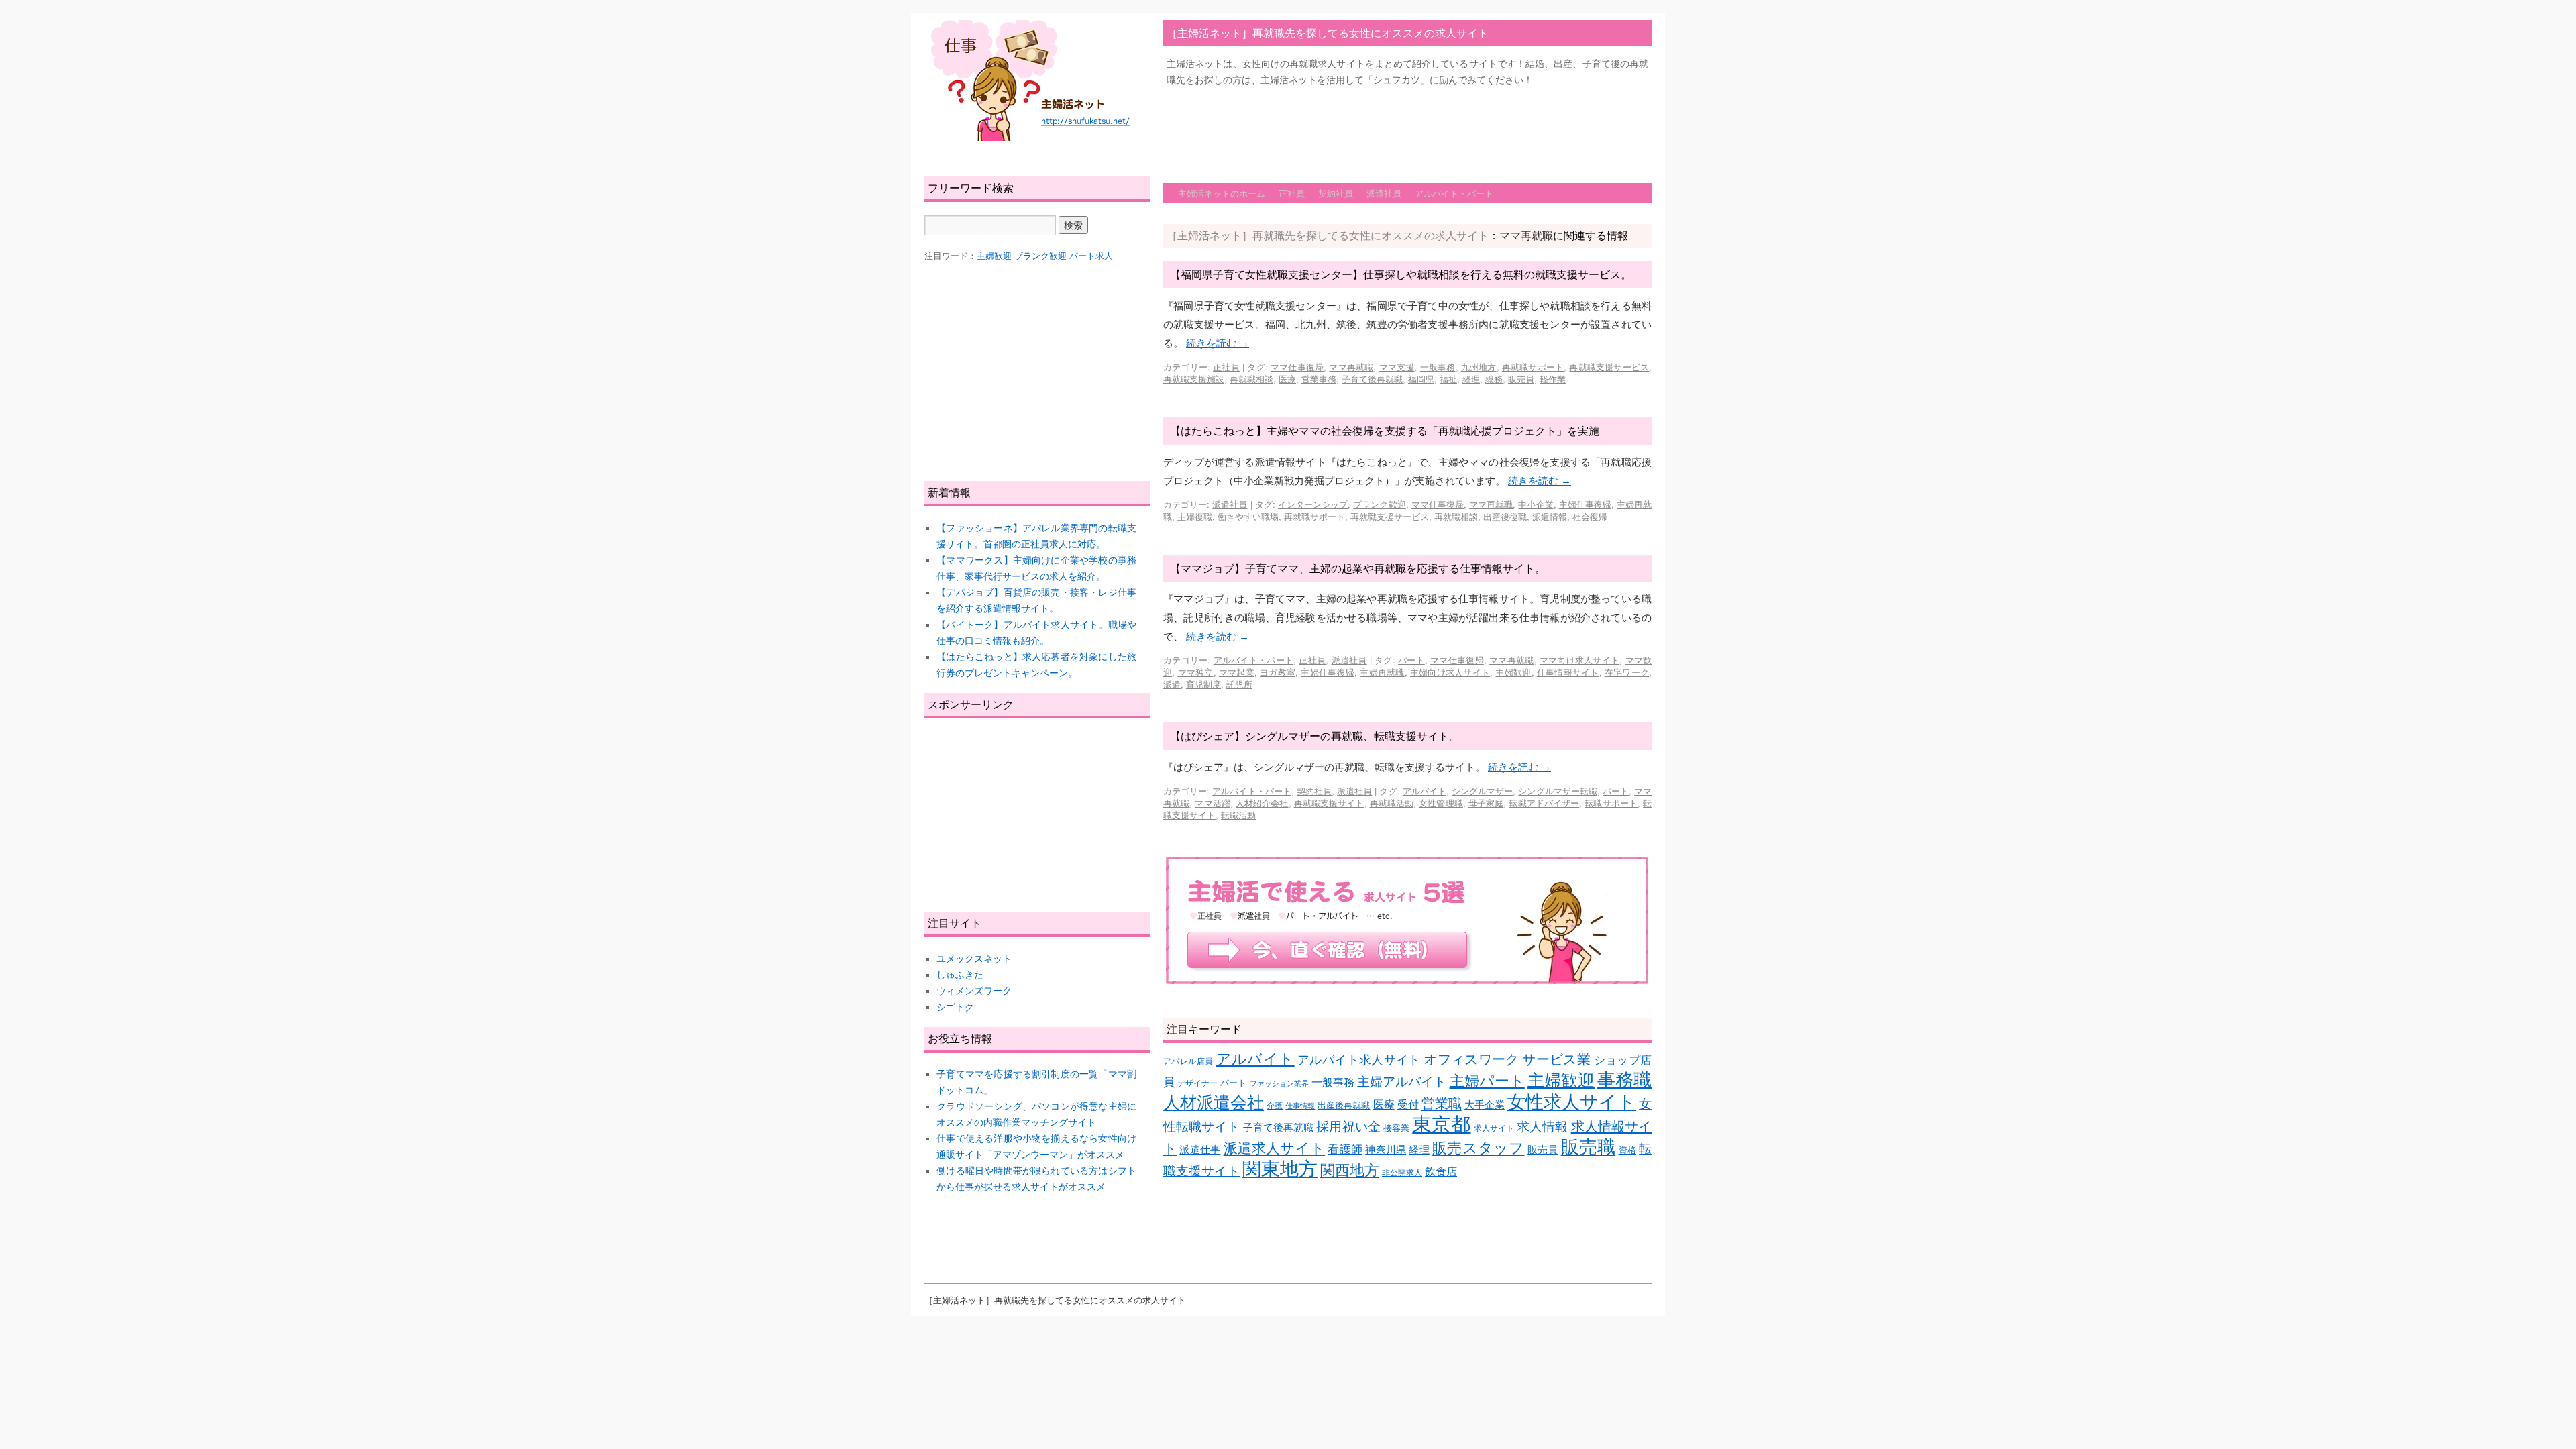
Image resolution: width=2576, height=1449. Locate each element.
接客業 (1396, 1128)
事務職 (1624, 1080)
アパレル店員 (1188, 1061)
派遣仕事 (1200, 1150)
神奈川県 (1386, 1150)
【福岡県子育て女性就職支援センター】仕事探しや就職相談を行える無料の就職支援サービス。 (1401, 274)
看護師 (1345, 1149)
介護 (1275, 1105)
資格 (1627, 1150)
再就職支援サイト (1329, 803)
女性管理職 (1441, 803)
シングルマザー (1482, 791)
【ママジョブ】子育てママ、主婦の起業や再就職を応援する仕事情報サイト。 (1358, 568)
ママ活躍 (1212, 803)
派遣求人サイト (1275, 1148)
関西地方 (1350, 1170)
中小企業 (1536, 504)
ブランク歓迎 (1379, 504)
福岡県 (1421, 379)
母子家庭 (1486, 803)
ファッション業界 (1279, 1083)
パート (1411, 660)
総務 (1494, 379)
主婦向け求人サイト (1450, 672)
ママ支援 (1397, 367)
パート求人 (1091, 256)
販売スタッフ (1478, 1148)
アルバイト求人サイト (1359, 1060)
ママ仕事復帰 (1297, 367)
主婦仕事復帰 (1585, 504)
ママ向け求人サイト (1579, 660)
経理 (1471, 379)
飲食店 (1441, 1172)
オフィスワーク (1471, 1059)
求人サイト (1494, 1128)
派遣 (1172, 684)
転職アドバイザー (1544, 803)
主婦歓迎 (1513, 672)
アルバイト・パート (1454, 193)
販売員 (1521, 379)
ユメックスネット (974, 959)
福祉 (1448, 379)
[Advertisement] (1407, 128)
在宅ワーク (1627, 672)
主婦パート (1487, 1081)
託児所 (1239, 684)
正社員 (1292, 193)
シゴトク (955, 1007)
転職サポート (1611, 803)
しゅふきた (960, 975)
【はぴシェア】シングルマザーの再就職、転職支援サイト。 (1315, 736)
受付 (1408, 1105)
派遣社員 (1384, 193)
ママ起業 (1237, 672)
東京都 (1441, 1124)
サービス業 (1556, 1059)
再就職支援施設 (1194, 379)
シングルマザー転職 (1557, 791)
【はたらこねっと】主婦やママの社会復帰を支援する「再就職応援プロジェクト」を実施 (1385, 430)
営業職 (1442, 1103)
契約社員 (1336, 193)
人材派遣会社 (1214, 1102)
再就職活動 (1392, 803)
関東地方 (1280, 1169)
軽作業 (1553, 379)
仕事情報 (1300, 1106)
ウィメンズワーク (974, 991)
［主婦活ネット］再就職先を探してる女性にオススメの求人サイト (1328, 33)
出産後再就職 (1344, 1105)
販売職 (1589, 1147)
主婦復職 (1195, 516)
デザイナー (1197, 1083)
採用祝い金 (1348, 1127)
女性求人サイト (1572, 1102)
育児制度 (1203, 684)
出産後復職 (1505, 516)
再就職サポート (1533, 367)
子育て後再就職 (1372, 379)
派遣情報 (1550, 516)
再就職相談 (1251, 379)
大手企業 (1485, 1105)
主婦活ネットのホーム (1222, 193)
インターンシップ (1313, 504)
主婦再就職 (1382, 672)
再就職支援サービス (1609, 367)
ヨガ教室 (1278, 672)
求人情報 (1542, 1127)
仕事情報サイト (1568, 672)
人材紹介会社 (1262, 803)
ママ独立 (1196, 672)
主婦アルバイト (1402, 1082)
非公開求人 (1402, 1172)
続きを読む (1218, 343)
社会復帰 (1590, 516)
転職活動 (1238, 815)
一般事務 (1438, 367)
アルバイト (1425, 791)
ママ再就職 (1351, 367)
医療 (1287, 379)
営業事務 (1319, 379)
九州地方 (1479, 367)
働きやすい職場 (1248, 516)
